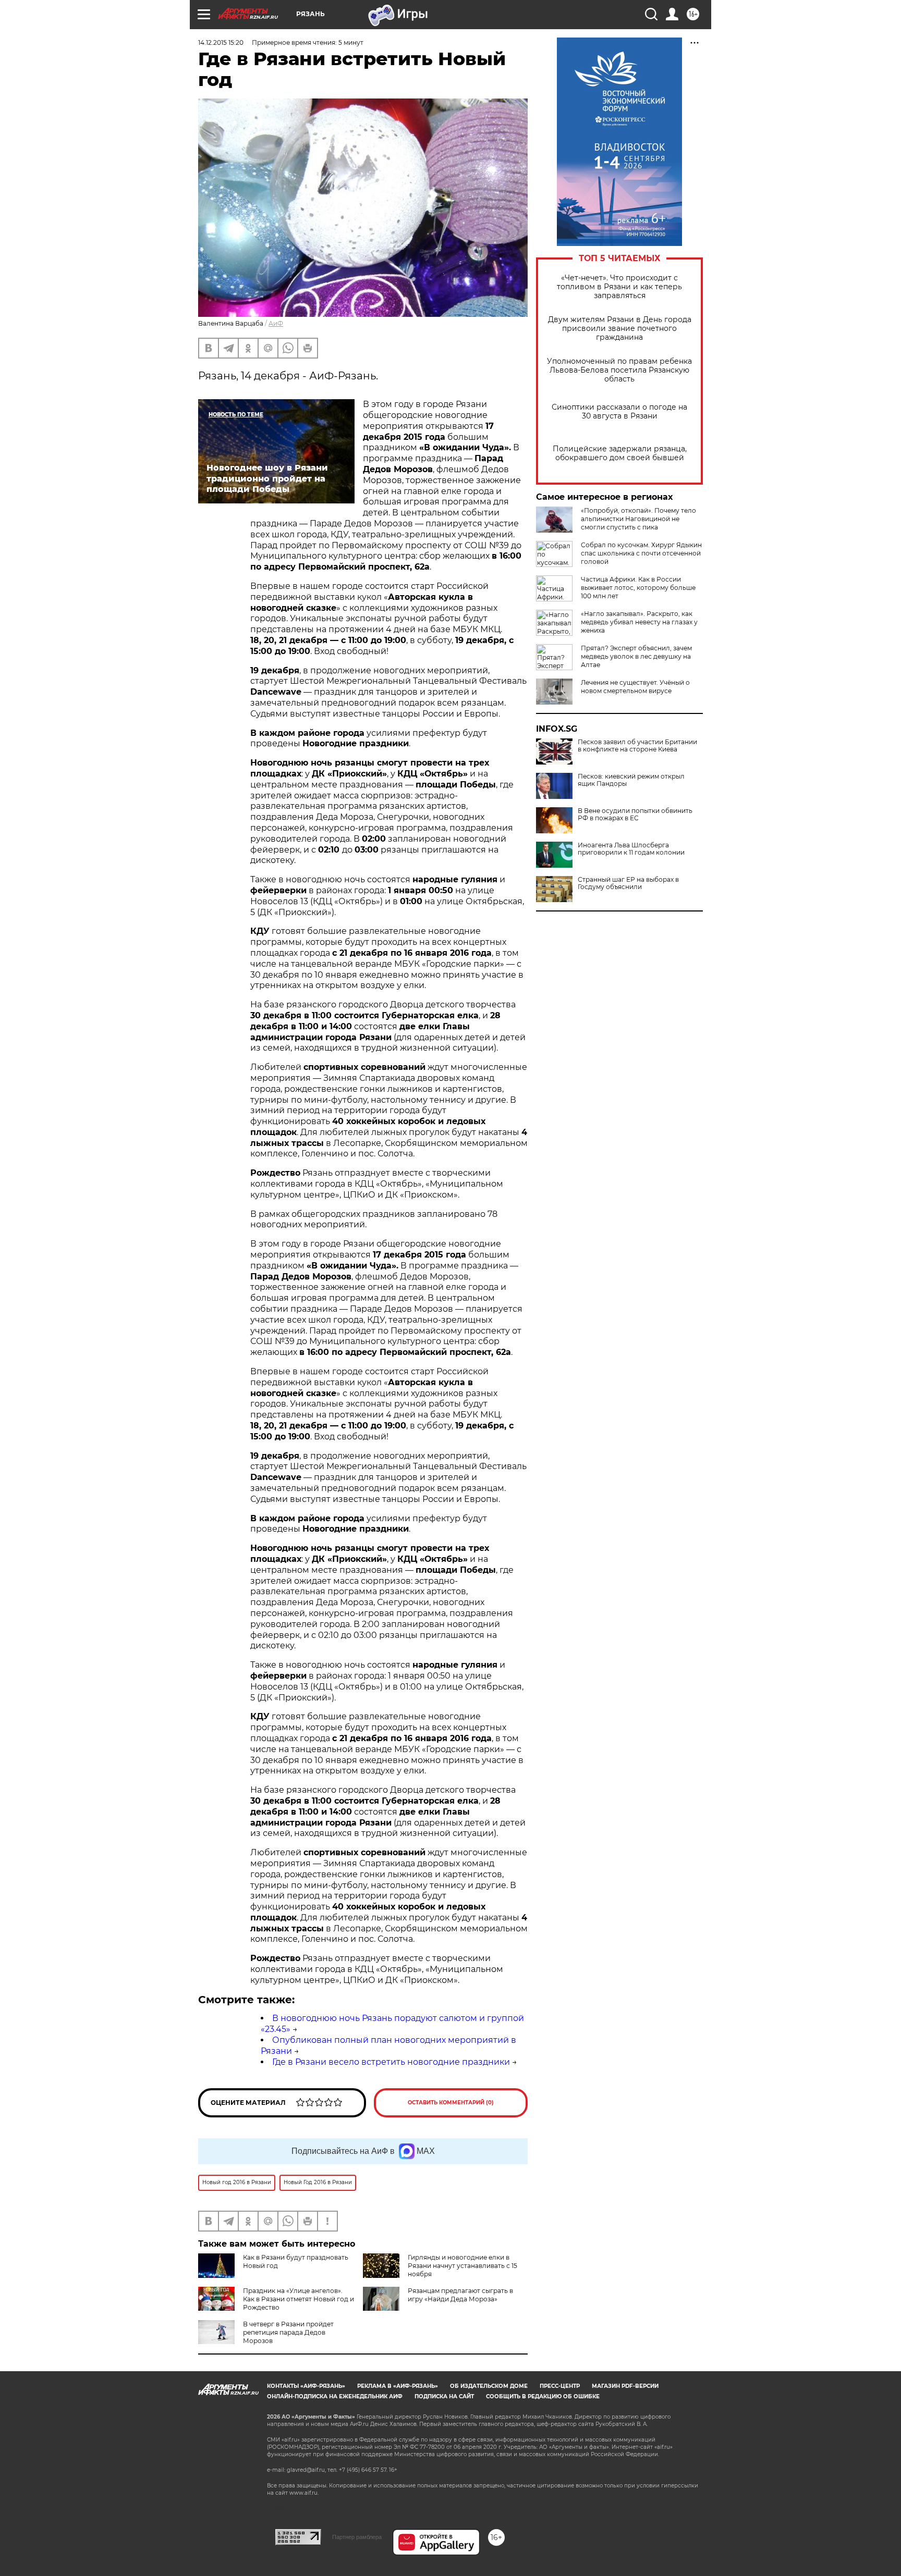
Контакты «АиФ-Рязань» (306, 2386)
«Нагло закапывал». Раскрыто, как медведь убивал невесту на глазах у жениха (639, 622)
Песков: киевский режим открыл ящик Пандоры (631, 780)
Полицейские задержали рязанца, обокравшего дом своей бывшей (620, 453)
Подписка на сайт (444, 2396)
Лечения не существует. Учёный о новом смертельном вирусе (635, 687)
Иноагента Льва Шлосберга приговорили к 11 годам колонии (631, 849)
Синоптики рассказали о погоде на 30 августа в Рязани (619, 412)
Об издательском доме (489, 2386)
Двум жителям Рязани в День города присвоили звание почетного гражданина (620, 329)
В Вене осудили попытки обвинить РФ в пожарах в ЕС (635, 815)
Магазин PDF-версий (625, 2386)
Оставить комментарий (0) (451, 2103)
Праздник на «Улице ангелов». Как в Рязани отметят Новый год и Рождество (299, 2299)
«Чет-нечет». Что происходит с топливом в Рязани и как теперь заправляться (619, 287)
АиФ (276, 323)
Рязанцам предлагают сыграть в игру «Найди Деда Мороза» (460, 2295)
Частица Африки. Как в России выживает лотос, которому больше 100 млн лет (638, 588)
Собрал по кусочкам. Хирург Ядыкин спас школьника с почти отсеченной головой (641, 553)
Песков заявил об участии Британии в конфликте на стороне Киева (637, 746)
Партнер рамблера (357, 2537)
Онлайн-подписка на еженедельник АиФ (335, 2396)
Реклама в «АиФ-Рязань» (398, 2386)
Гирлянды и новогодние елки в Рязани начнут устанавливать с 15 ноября (462, 2266)
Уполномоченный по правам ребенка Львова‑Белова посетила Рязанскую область (619, 370)
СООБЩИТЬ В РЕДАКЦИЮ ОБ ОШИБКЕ (543, 2396)
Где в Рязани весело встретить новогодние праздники (391, 2062)
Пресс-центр (560, 2386)
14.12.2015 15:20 (221, 42)
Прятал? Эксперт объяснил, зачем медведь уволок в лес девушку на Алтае (636, 656)
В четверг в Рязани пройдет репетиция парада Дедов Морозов (288, 2332)
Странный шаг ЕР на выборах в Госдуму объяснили (628, 883)
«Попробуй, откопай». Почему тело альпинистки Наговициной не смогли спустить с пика (638, 519)
